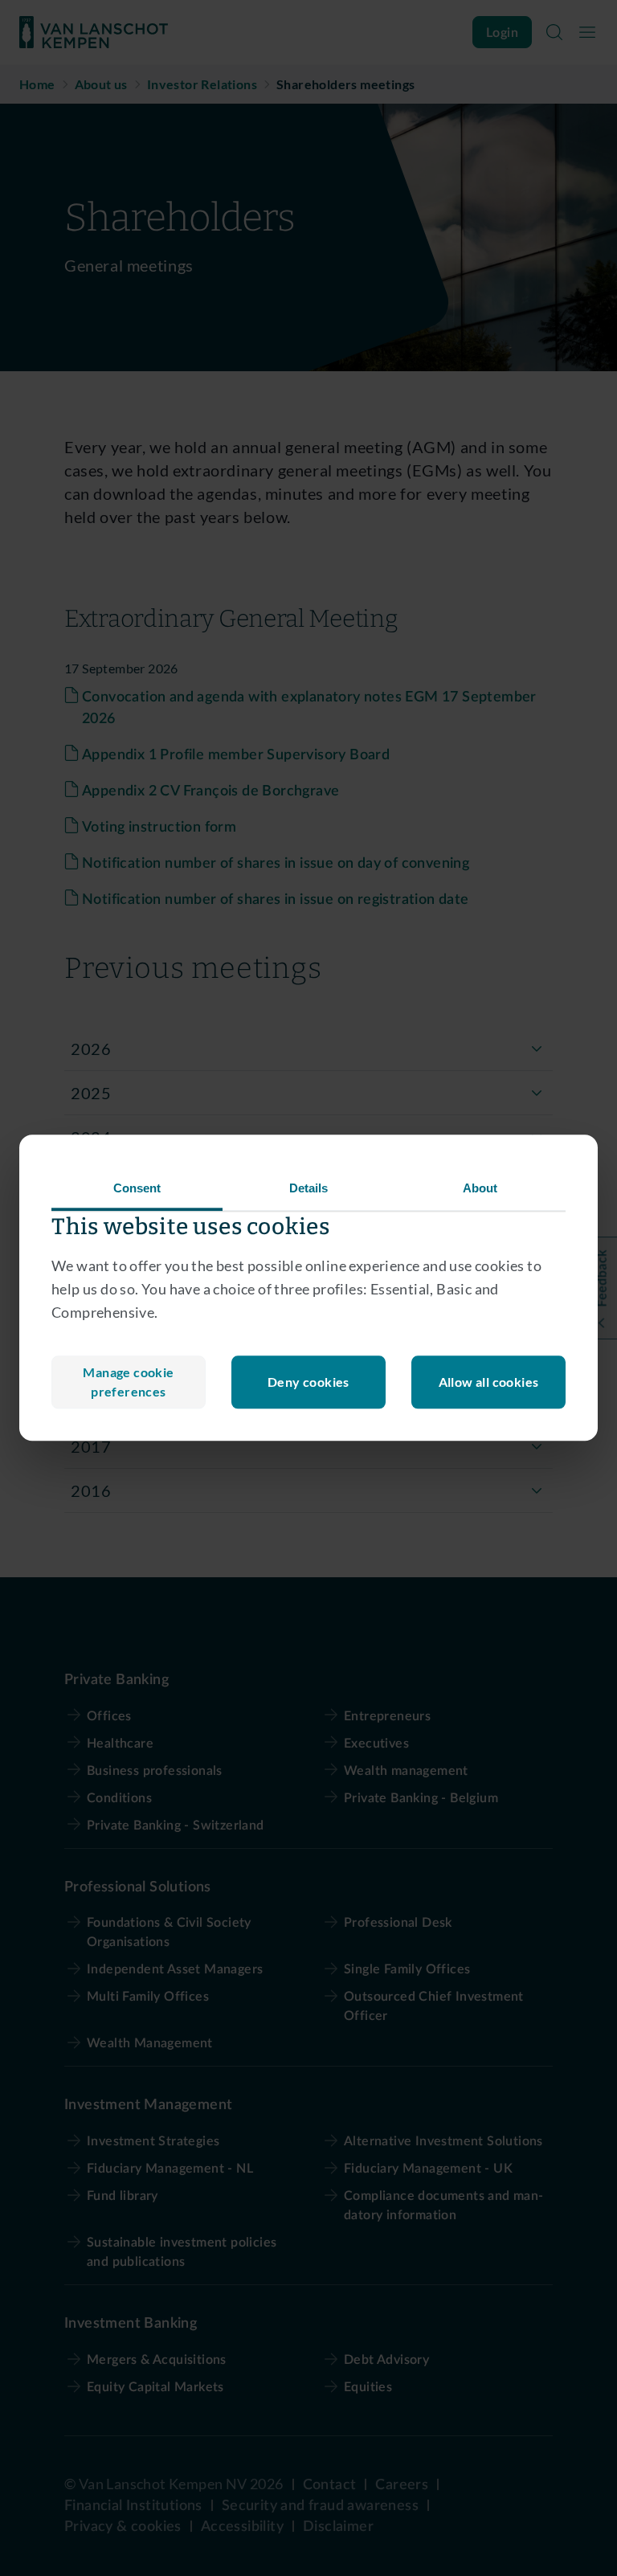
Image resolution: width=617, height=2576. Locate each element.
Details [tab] (309, 1188)
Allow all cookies (489, 1382)
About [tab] (480, 1188)
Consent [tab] (137, 1188)
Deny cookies (308, 1382)
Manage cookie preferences (128, 1382)
